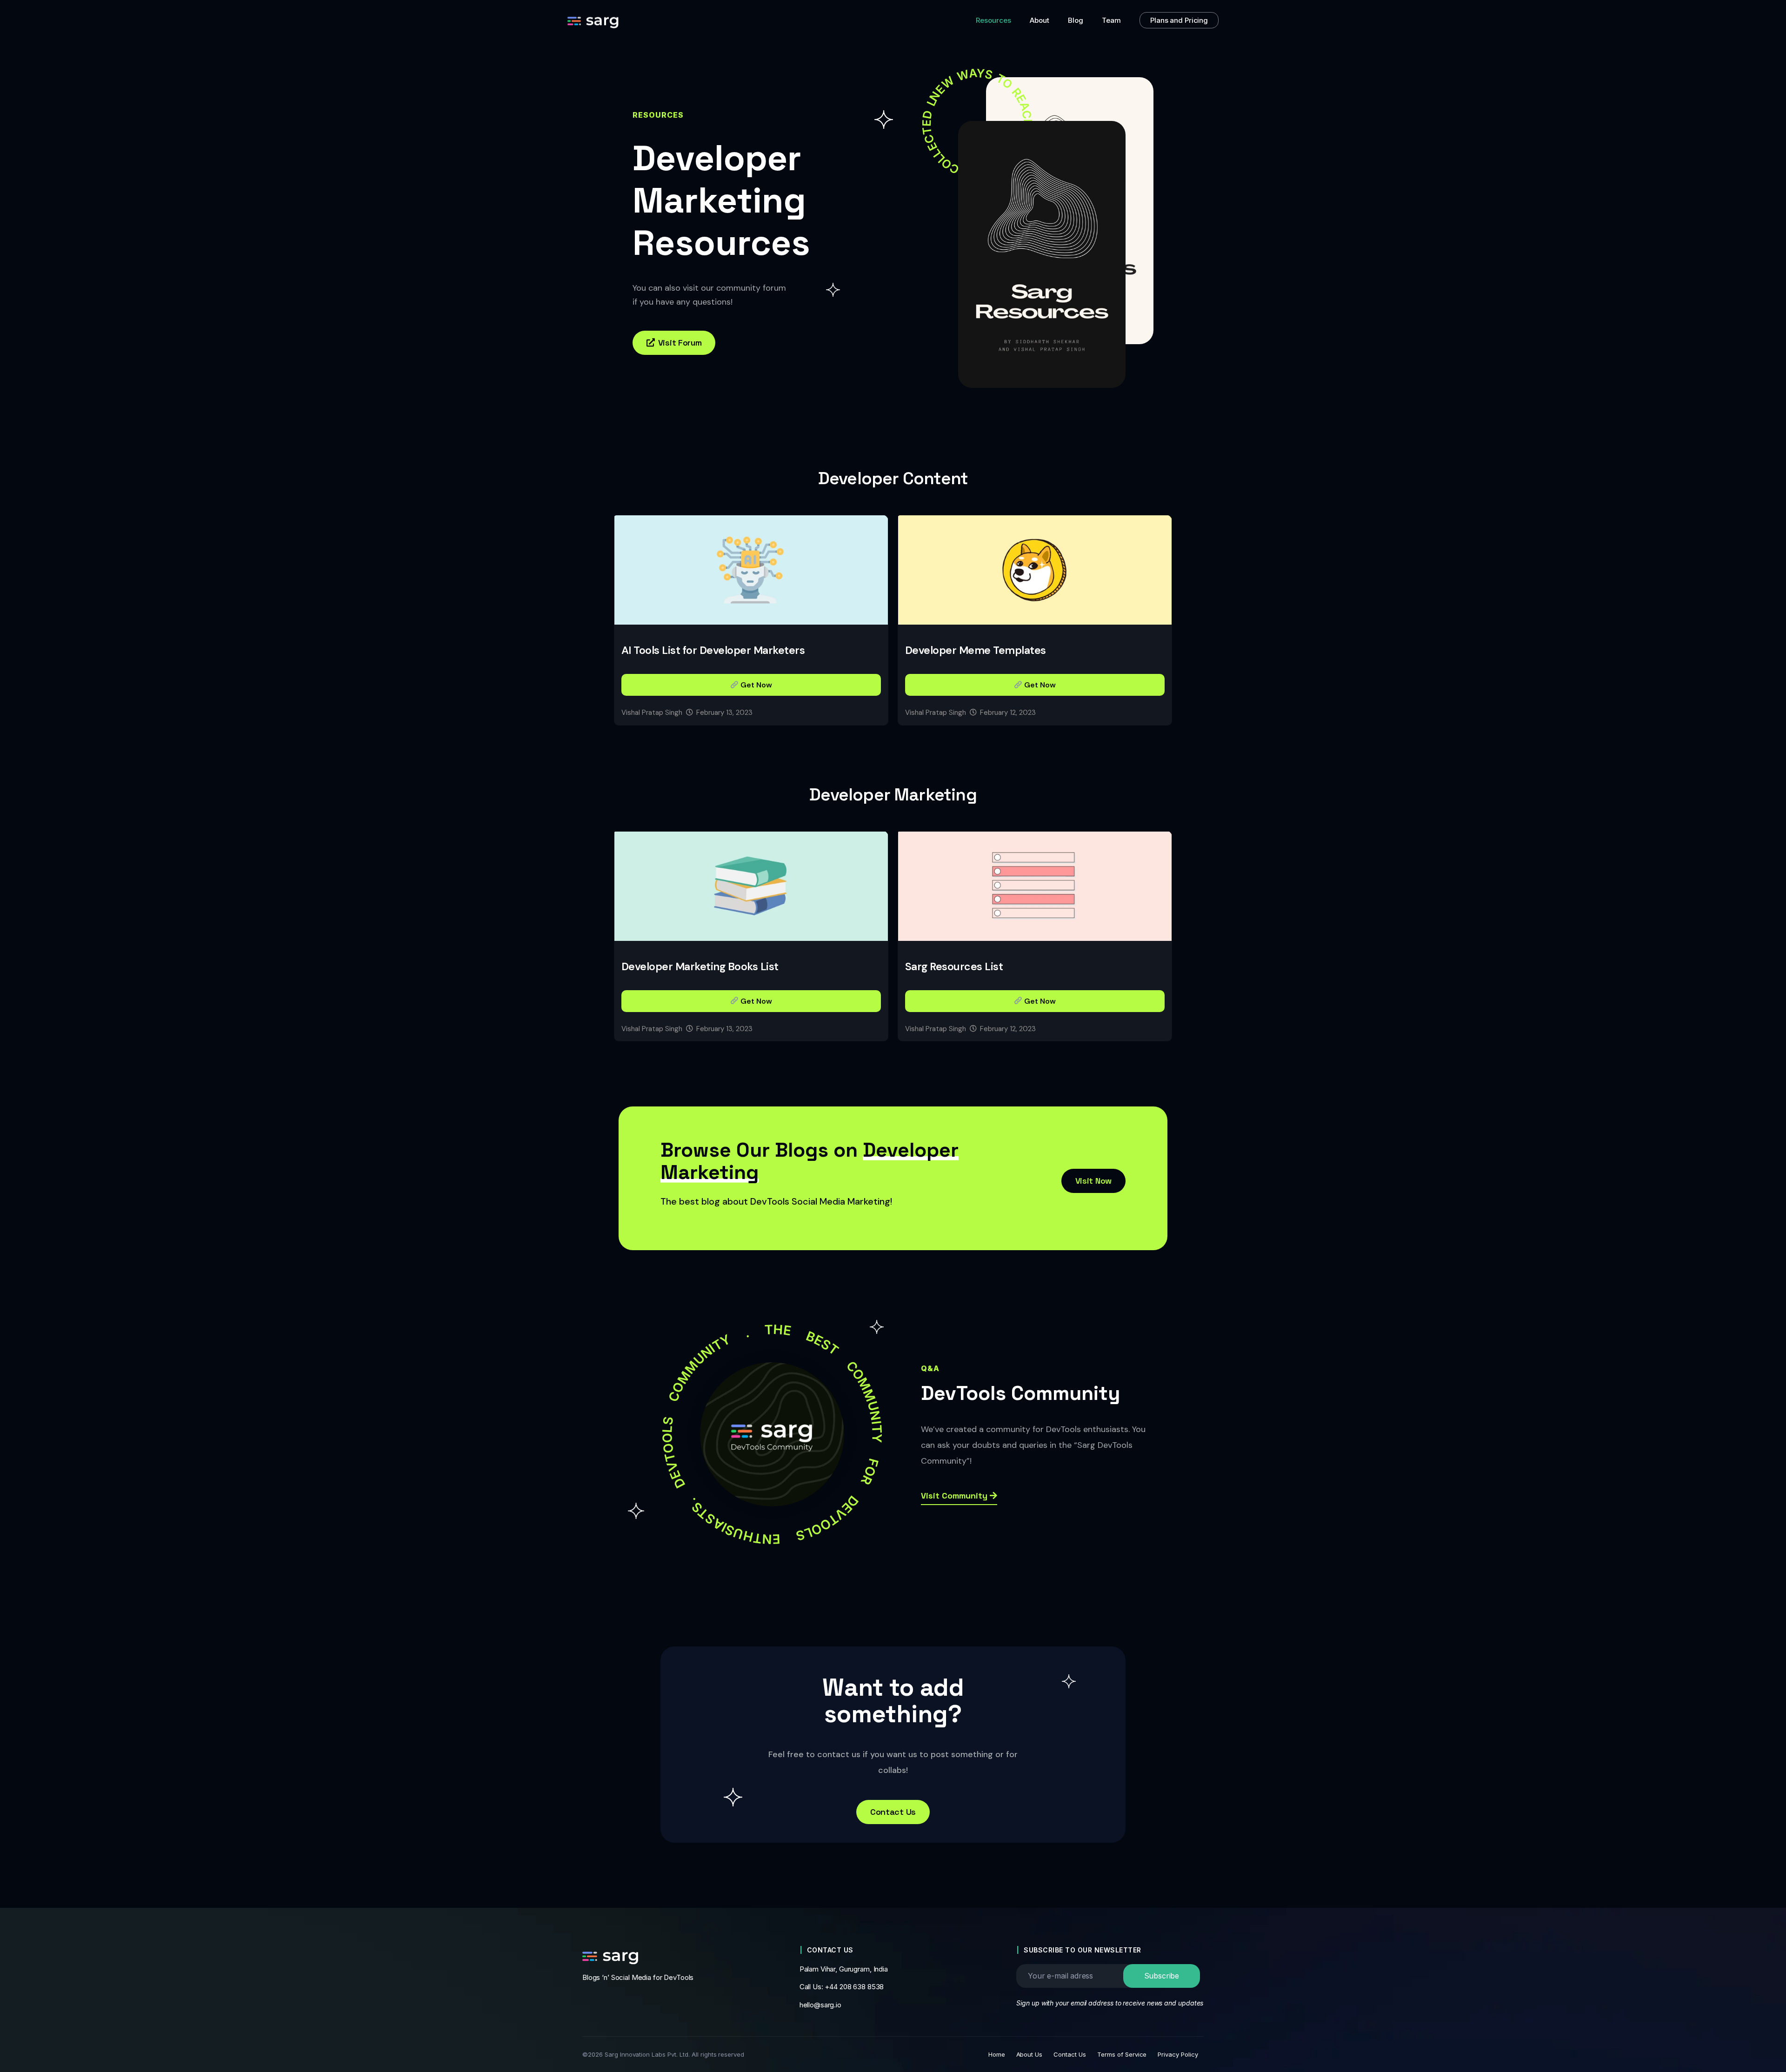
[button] (674, 343)
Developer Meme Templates (976, 650)
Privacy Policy (1178, 2054)
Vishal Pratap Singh (652, 713)
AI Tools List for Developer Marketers (713, 650)
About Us (1030, 2054)
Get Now (755, 685)
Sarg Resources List (954, 966)
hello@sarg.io (820, 2005)
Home (997, 2054)
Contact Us (1070, 2054)
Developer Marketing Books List (700, 966)
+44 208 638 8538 (854, 1987)
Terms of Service (1122, 2054)
